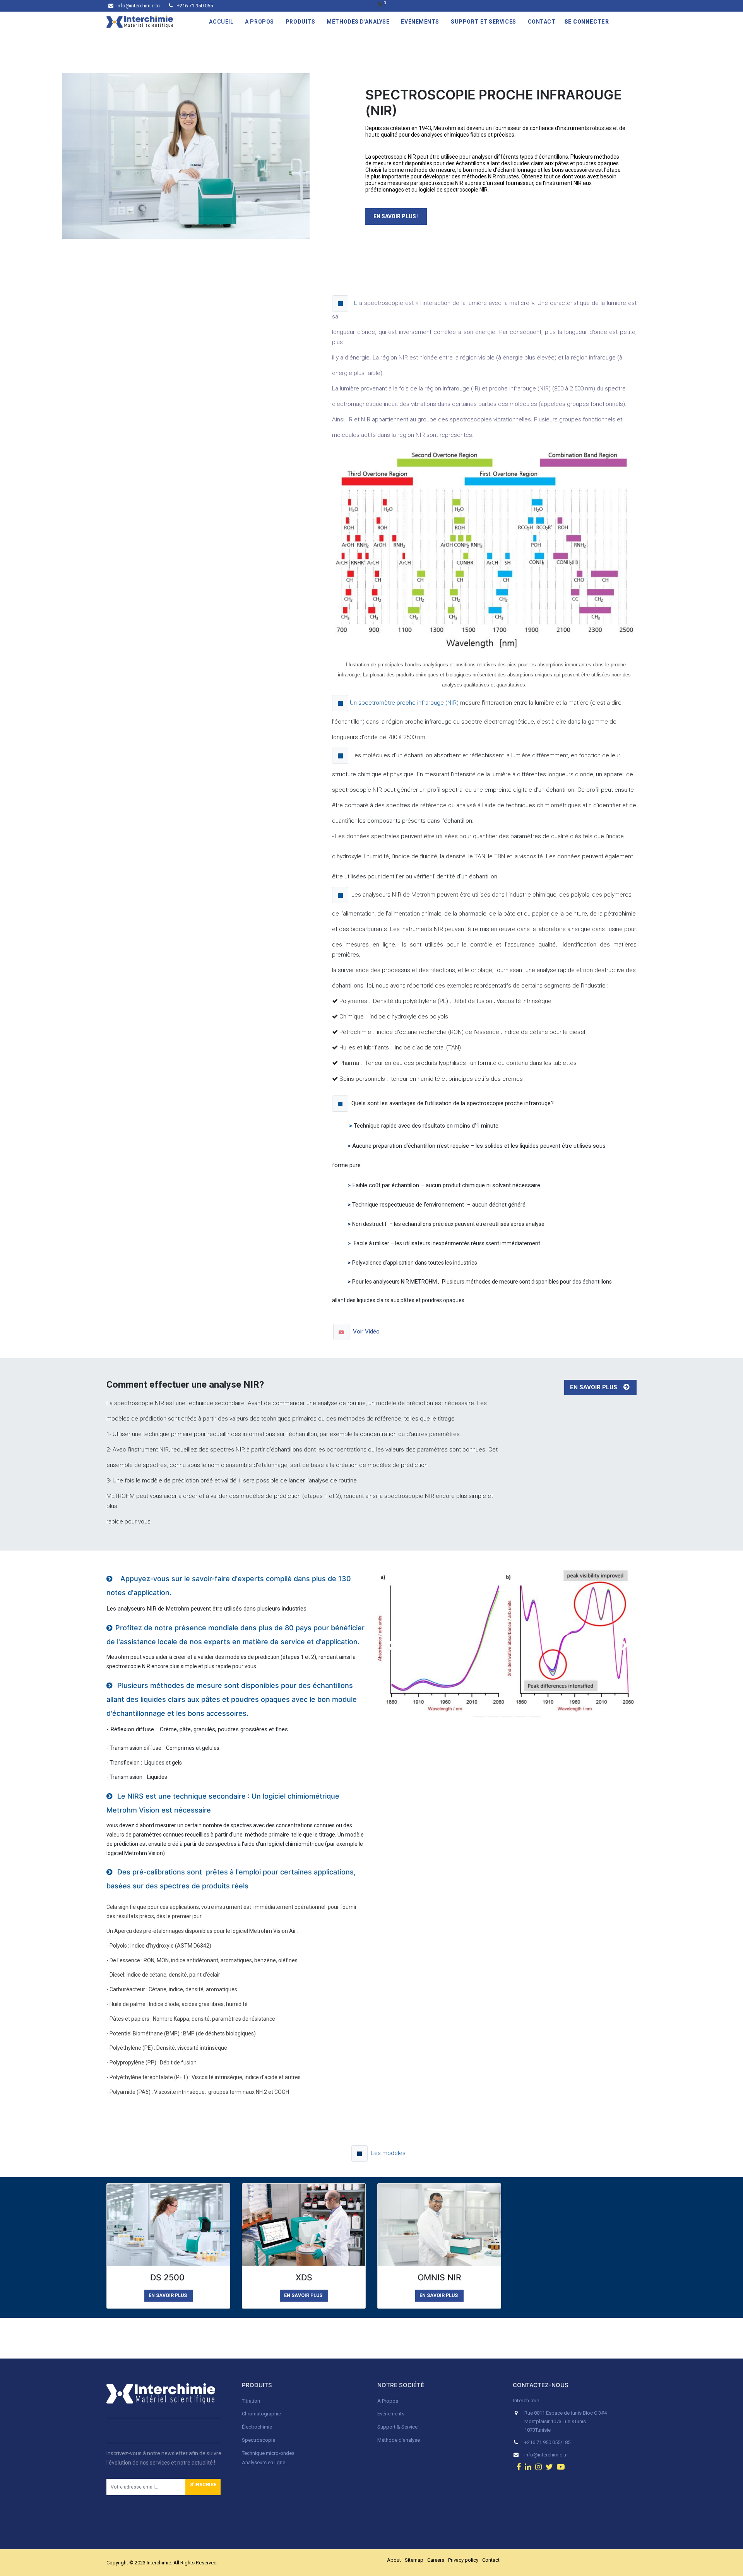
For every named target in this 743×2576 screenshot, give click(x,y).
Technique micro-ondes (268, 2453)
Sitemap (414, 2560)
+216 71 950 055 (194, 6)
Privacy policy (463, 2560)
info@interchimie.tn (138, 6)
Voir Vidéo (367, 1331)
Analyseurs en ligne (264, 2462)
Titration (251, 2401)
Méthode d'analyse (399, 2440)
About (394, 2560)
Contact (491, 2560)
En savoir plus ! (396, 216)
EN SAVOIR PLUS (595, 1387)
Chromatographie (261, 2414)
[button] (203, 2487)
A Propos (388, 2401)
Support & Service (397, 2427)
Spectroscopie (259, 2440)
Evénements (391, 2414)
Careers (436, 2560)
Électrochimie (257, 2427)
